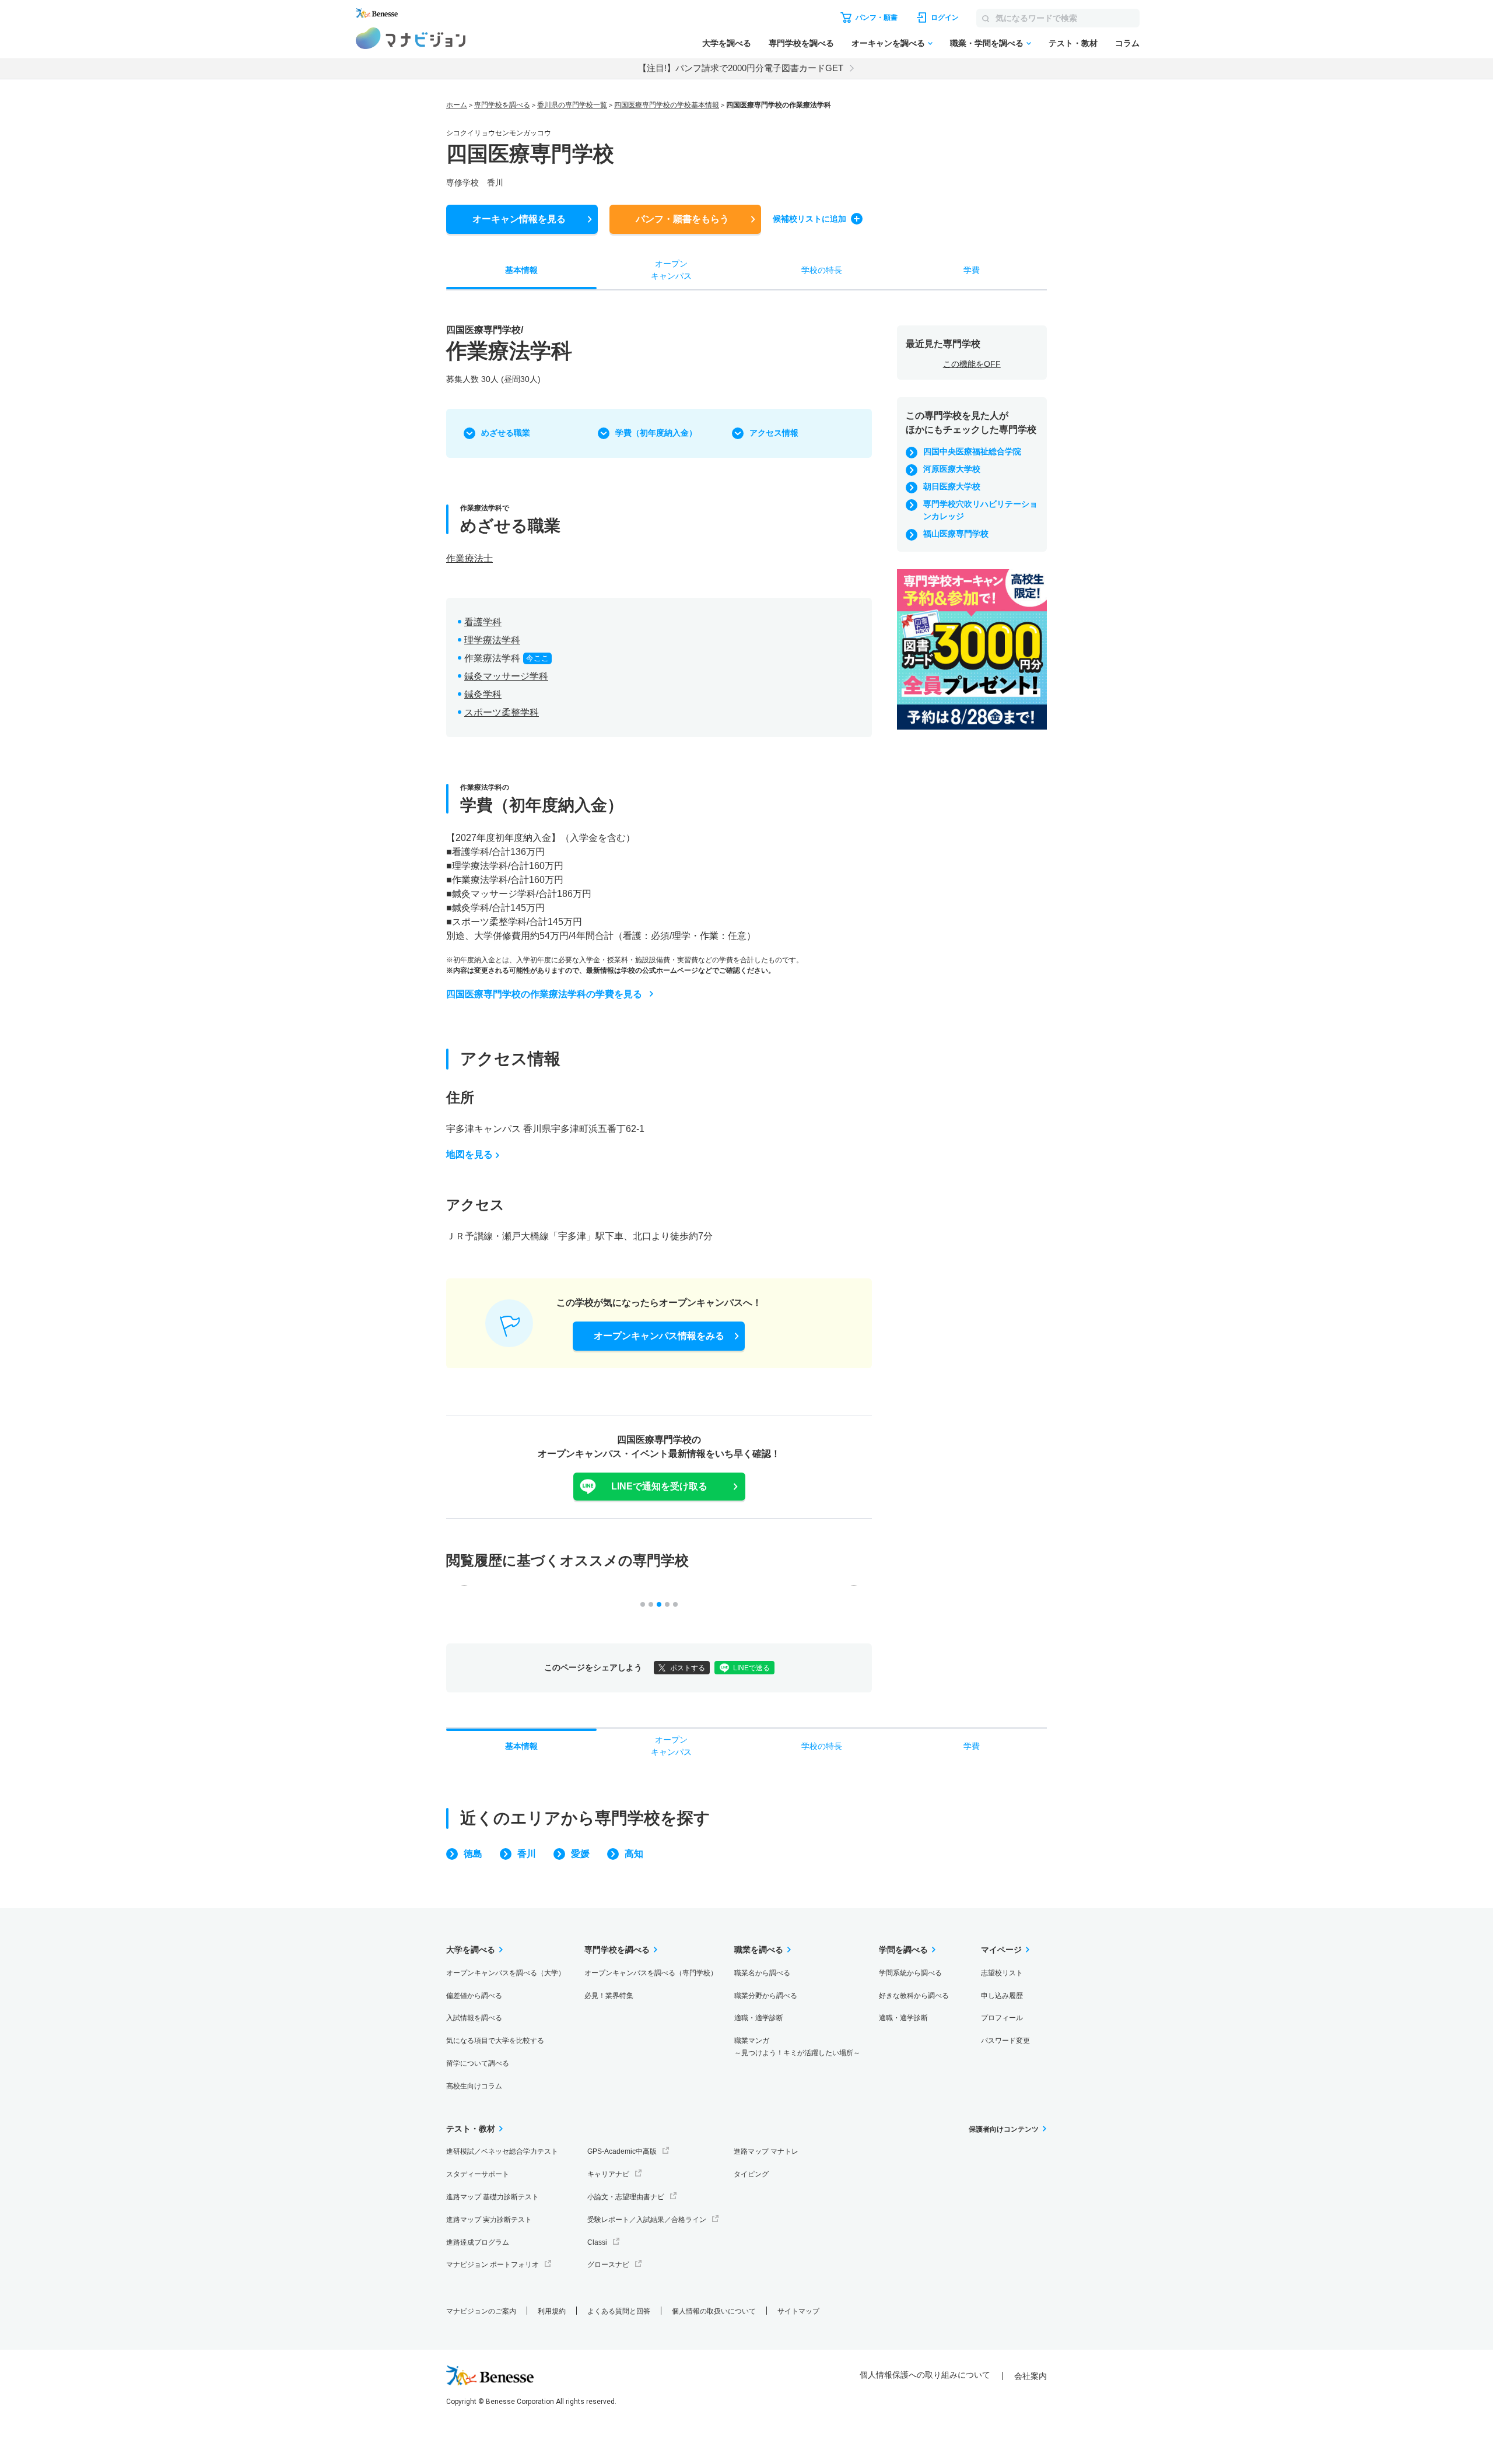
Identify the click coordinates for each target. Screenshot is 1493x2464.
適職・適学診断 (759, 2018)
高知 (634, 1854)
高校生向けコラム (474, 2086)
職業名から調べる (762, 1973)
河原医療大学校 (952, 469)
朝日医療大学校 (952, 486)
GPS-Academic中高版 (622, 2151)
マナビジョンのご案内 (481, 2311)
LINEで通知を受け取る (659, 1486)
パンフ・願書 (682, 219)
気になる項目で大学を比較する (495, 2041)
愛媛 (580, 1854)
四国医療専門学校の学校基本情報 (667, 105)
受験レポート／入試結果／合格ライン (647, 2220)
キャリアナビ (608, 2174)
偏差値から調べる (474, 1996)
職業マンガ (797, 2047)
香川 (527, 1854)
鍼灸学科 (483, 694)
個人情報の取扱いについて (714, 2311)
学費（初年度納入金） (656, 433)
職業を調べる (759, 1950)
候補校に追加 (809, 219)
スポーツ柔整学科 (502, 712)
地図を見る (469, 1154)
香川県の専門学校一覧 (572, 105)
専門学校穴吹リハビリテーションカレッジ (980, 510)
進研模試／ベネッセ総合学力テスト (502, 2151)
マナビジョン (411, 38)
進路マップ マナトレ (766, 2151)
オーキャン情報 (519, 219)
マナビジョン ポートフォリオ (493, 2265)
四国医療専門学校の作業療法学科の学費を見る (544, 994)
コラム (1127, 43)
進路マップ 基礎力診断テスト (493, 2197)
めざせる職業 (506, 433)
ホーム (457, 105)
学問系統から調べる (910, 1973)
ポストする (688, 1668)
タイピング (751, 2174)
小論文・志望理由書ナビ (626, 2197)
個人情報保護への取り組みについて (925, 2375)
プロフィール (1002, 2018)
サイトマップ (798, 2311)
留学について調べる (478, 2063)
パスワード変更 (1005, 2041)
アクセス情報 (774, 433)
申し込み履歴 (1002, 1996)
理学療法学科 (492, 640)
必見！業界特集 (609, 1996)
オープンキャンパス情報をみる (659, 1336)
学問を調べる (903, 1950)
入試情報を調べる (474, 2018)
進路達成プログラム (478, 2242)
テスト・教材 (1073, 43)
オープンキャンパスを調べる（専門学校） (651, 1973)
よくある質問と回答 (619, 2311)
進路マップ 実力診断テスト (489, 2220)
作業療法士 (469, 558)
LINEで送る (751, 1668)
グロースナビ (608, 2265)
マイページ (1001, 1950)
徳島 (473, 1854)
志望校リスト (1002, 1973)
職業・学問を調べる (987, 43)
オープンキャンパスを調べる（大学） (506, 1973)
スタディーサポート (478, 2174)
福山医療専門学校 (956, 534)
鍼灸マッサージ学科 (506, 676)
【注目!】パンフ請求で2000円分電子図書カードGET (741, 68)
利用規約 (552, 2311)
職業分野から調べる (766, 1996)
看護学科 (483, 622)
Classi (597, 2242)
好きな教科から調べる (914, 1996)
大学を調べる (727, 43)
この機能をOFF (972, 364)
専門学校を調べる (801, 43)
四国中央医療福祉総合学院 (972, 451)
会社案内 (1031, 2376)
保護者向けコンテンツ (1004, 2129)
